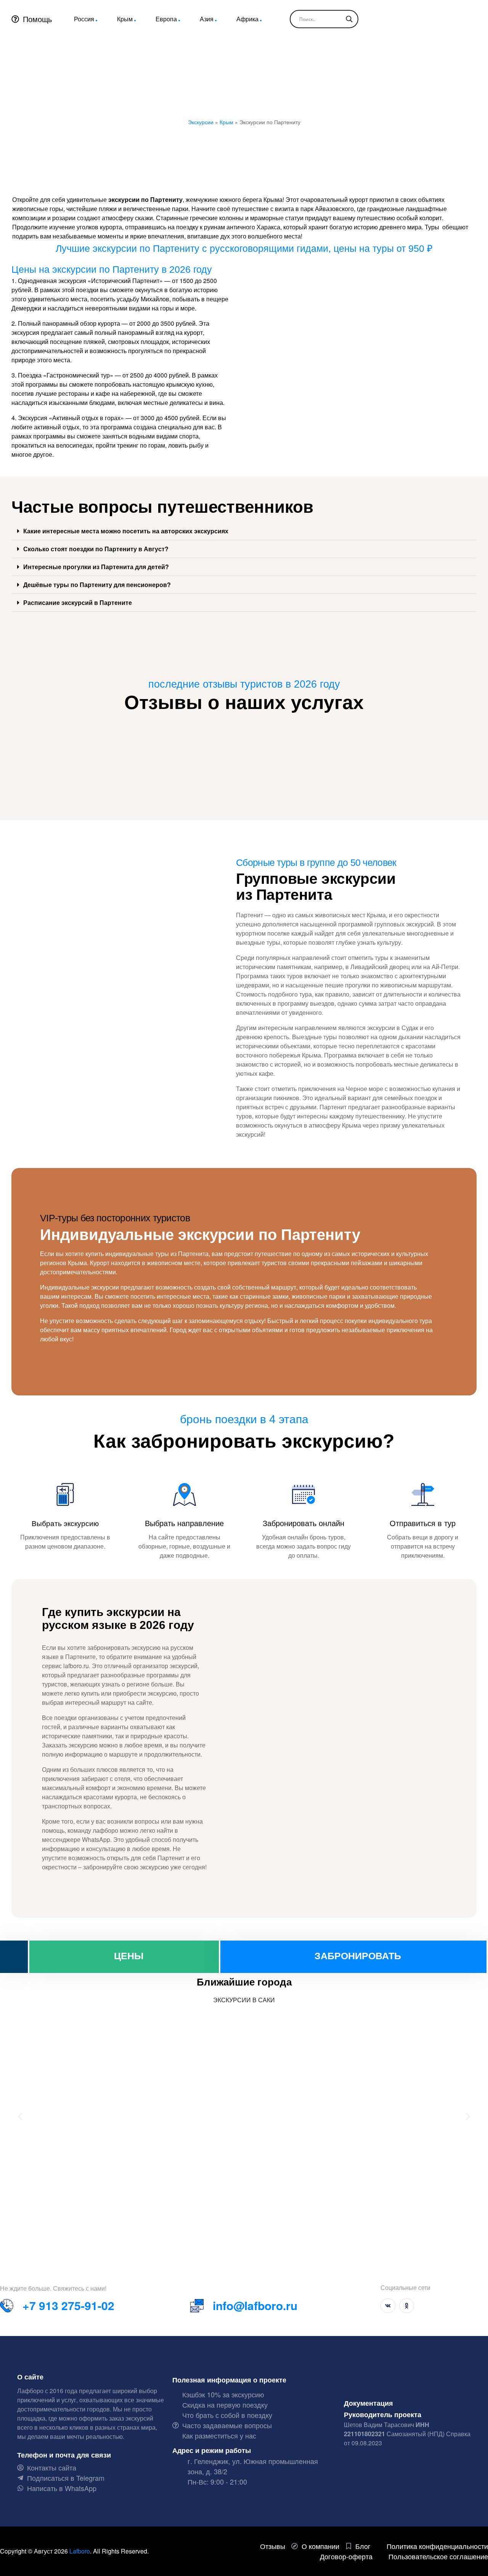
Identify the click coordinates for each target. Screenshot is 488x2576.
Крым (125, 19)
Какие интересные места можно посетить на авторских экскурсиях (126, 531)
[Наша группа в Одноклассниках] (407, 2306)
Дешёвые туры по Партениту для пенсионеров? (97, 585)
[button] (244, 531)
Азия (207, 19)
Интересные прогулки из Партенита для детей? (96, 567)
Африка (247, 19)
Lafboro (80, 2551)
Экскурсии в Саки (244, 2000)
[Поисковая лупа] (349, 19)
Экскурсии (201, 122)
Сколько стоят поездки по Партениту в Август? (96, 549)
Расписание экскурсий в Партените (78, 602)
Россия (84, 19)
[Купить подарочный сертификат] (14, 1957)
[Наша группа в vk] (388, 2306)
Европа (166, 19)
